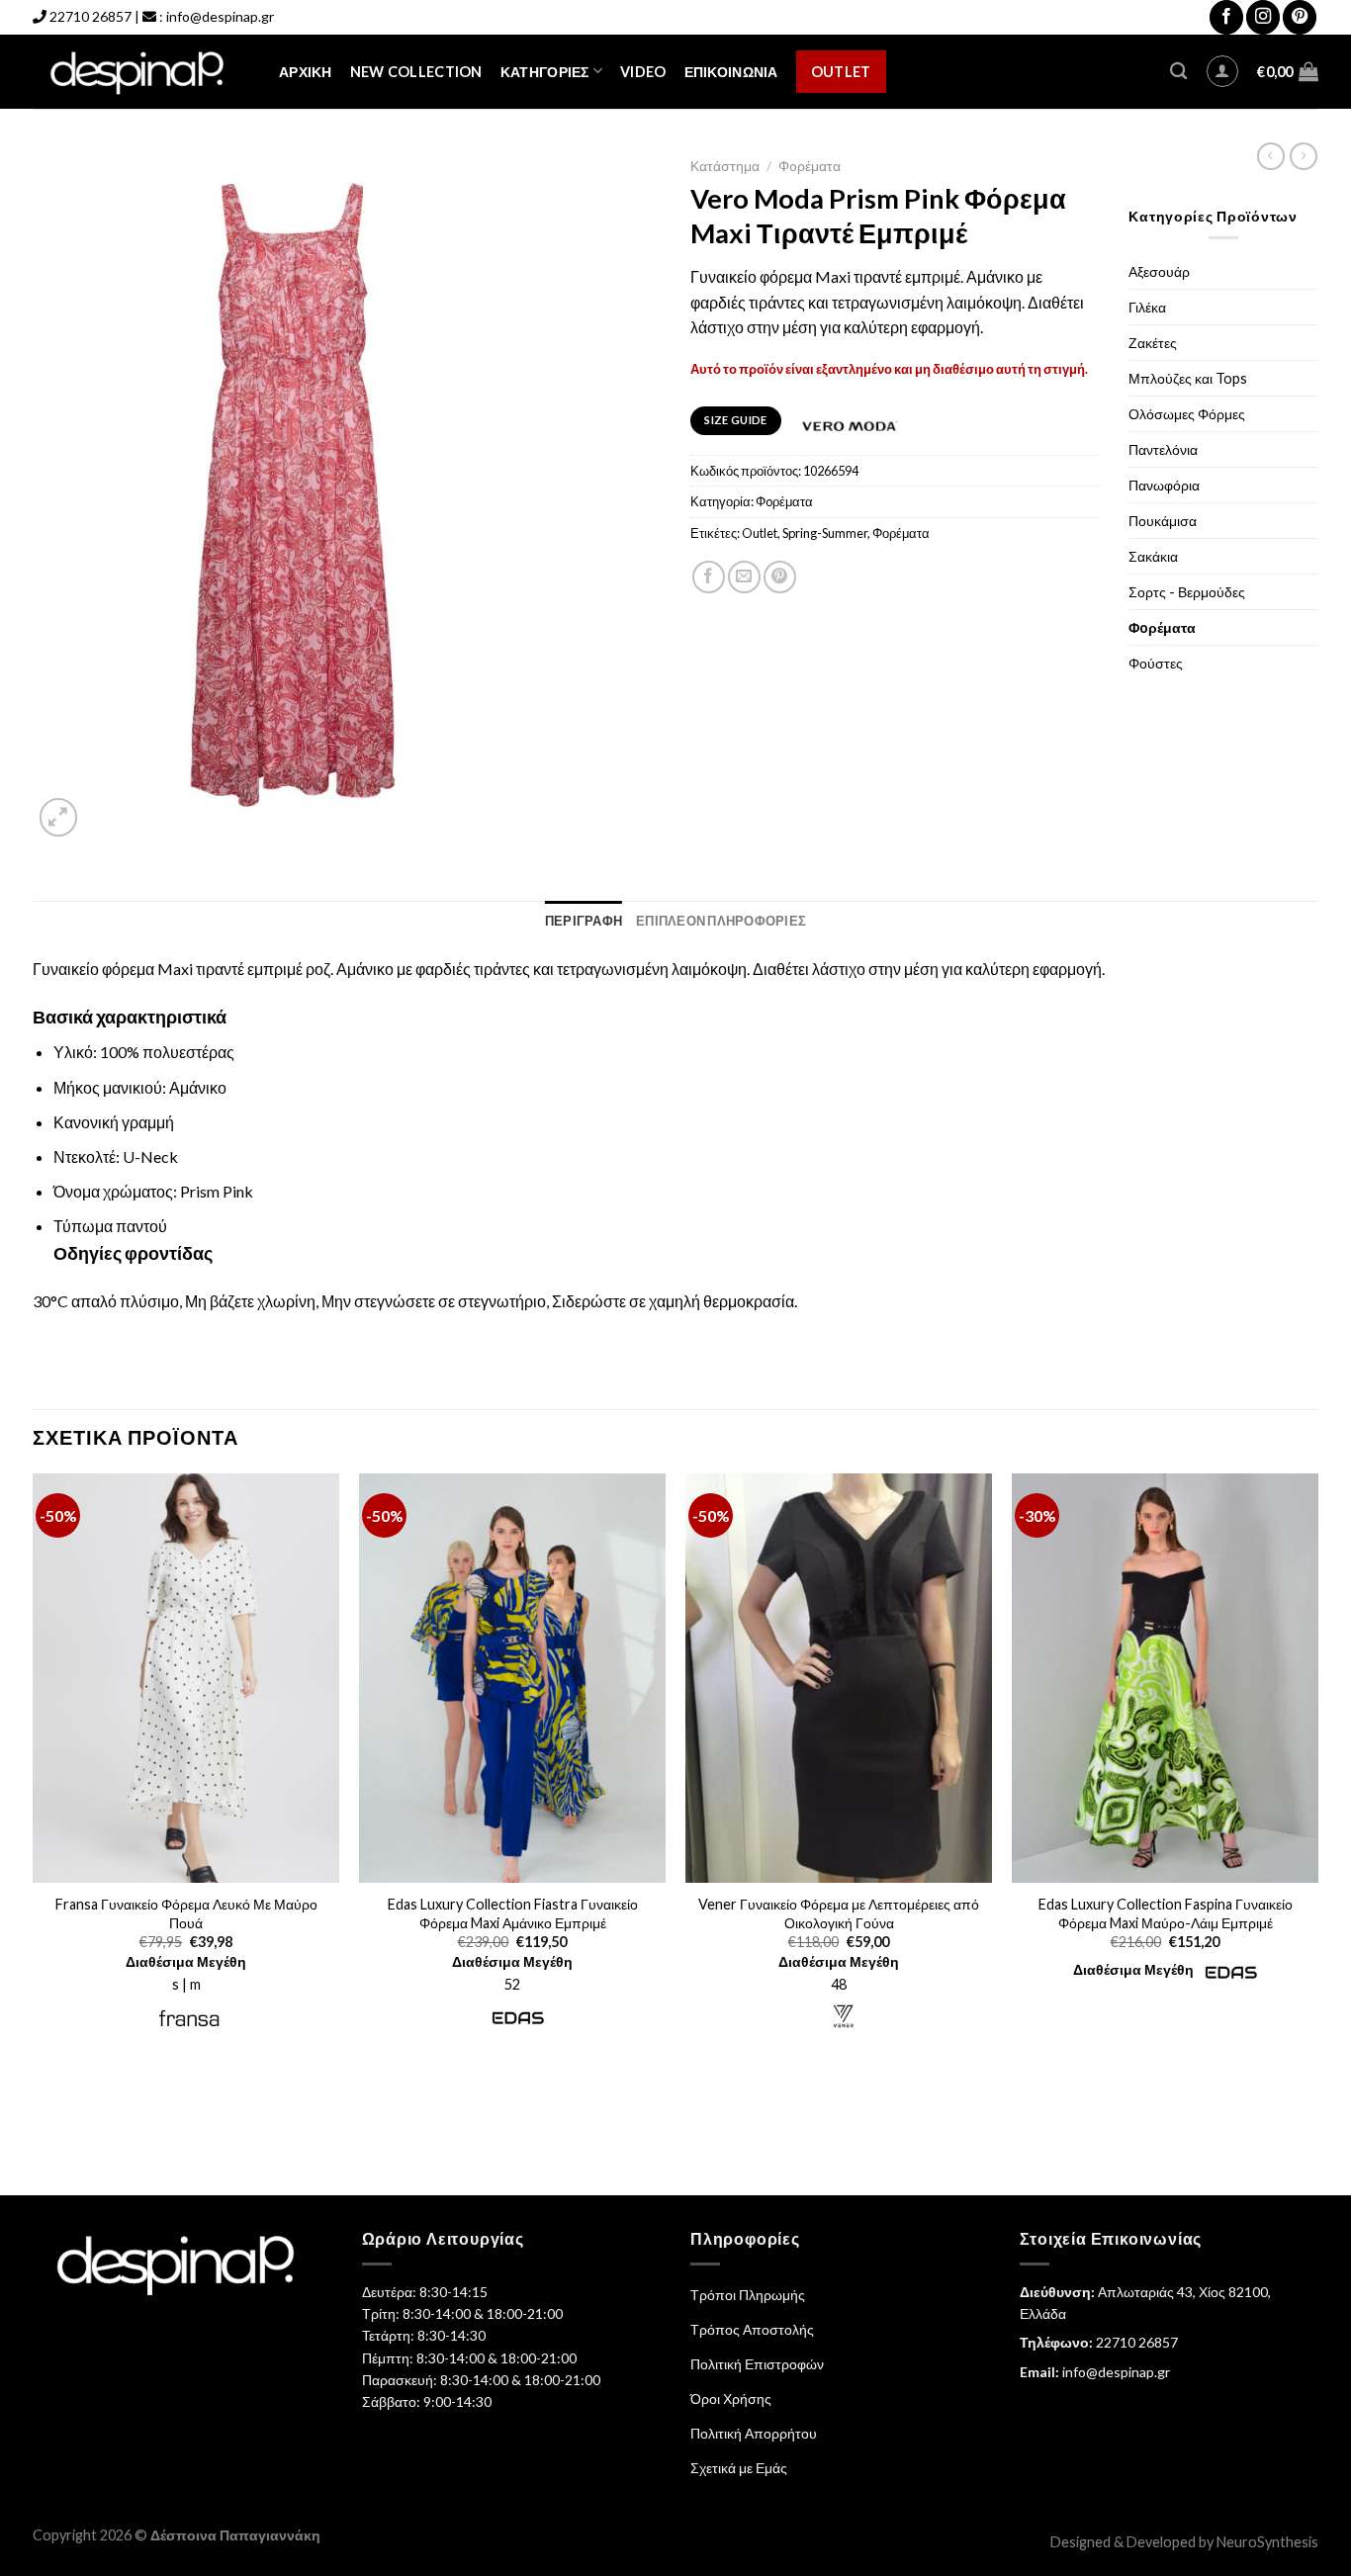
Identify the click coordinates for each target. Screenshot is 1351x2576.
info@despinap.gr (220, 16)
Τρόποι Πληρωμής (748, 2295)
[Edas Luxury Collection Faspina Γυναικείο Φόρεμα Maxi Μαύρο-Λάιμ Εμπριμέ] (1165, 1678)
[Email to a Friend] (744, 577)
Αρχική (306, 72)
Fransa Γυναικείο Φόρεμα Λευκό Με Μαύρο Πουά (186, 1913)
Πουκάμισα (1163, 521)
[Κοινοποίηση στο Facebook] (709, 577)
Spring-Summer (825, 533)
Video (643, 72)
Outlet (841, 72)
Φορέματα (901, 533)
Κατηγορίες (545, 72)
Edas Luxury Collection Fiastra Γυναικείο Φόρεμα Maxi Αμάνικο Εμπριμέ (513, 1913)
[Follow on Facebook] (1226, 17)
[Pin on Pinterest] (780, 577)
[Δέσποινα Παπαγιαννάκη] (141, 72)
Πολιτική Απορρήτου (754, 2433)
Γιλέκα (1147, 307)
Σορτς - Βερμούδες (1187, 592)
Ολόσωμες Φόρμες (1187, 414)
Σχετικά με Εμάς (739, 2468)
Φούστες (1156, 663)
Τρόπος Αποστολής (752, 2329)
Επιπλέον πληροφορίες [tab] (721, 921)
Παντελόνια (1163, 449)
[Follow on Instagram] (1263, 17)
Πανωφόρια (1164, 485)
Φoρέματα (810, 166)
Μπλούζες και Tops (1188, 378)
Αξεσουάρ (1159, 271)
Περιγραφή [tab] (584, 921)
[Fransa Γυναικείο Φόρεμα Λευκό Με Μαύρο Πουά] (186, 1678)
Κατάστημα (725, 166)
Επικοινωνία (731, 72)
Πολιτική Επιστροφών (757, 2364)
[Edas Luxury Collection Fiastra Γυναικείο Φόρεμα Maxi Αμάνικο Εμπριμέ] (512, 1678)
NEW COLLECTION (416, 72)
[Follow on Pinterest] (1300, 17)
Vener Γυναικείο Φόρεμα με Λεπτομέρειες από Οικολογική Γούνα (839, 1913)
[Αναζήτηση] (1178, 72)
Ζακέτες (1153, 343)
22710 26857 (90, 16)
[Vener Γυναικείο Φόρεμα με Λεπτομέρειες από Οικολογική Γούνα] (839, 1678)
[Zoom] (59, 817)
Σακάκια (1153, 556)
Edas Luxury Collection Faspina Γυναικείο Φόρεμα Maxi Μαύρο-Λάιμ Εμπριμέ (1166, 1913)
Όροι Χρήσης (731, 2398)
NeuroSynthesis (1267, 2542)
